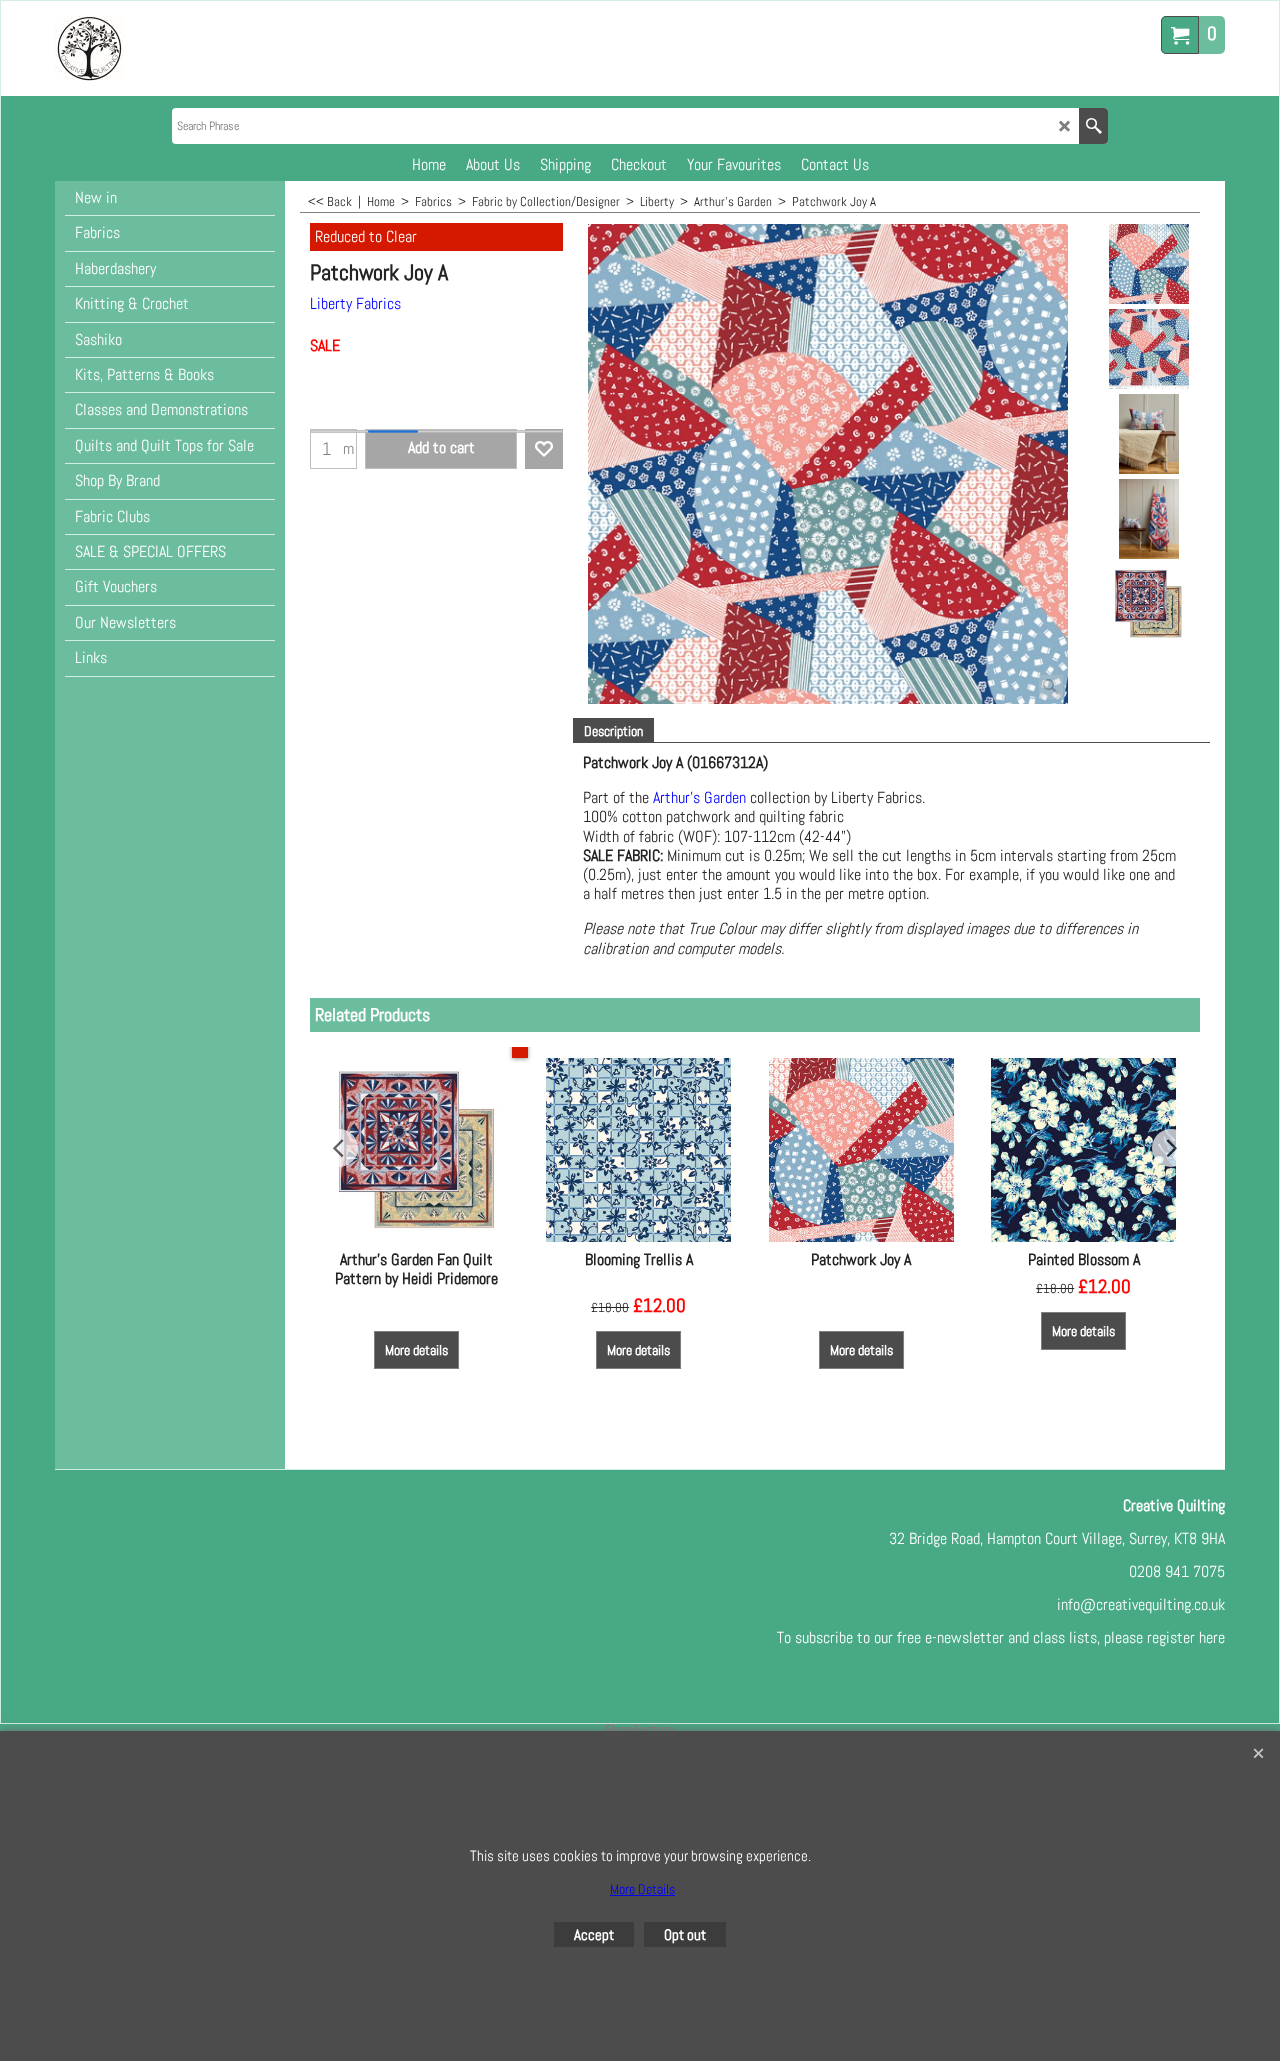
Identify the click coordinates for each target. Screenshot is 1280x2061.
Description (613, 731)
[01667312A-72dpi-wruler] (1148, 349)
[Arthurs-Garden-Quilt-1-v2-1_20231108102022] (1148, 604)
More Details (642, 1889)
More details (416, 1350)
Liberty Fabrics (355, 303)
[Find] (1093, 126)
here (1212, 1637)
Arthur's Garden (699, 797)
